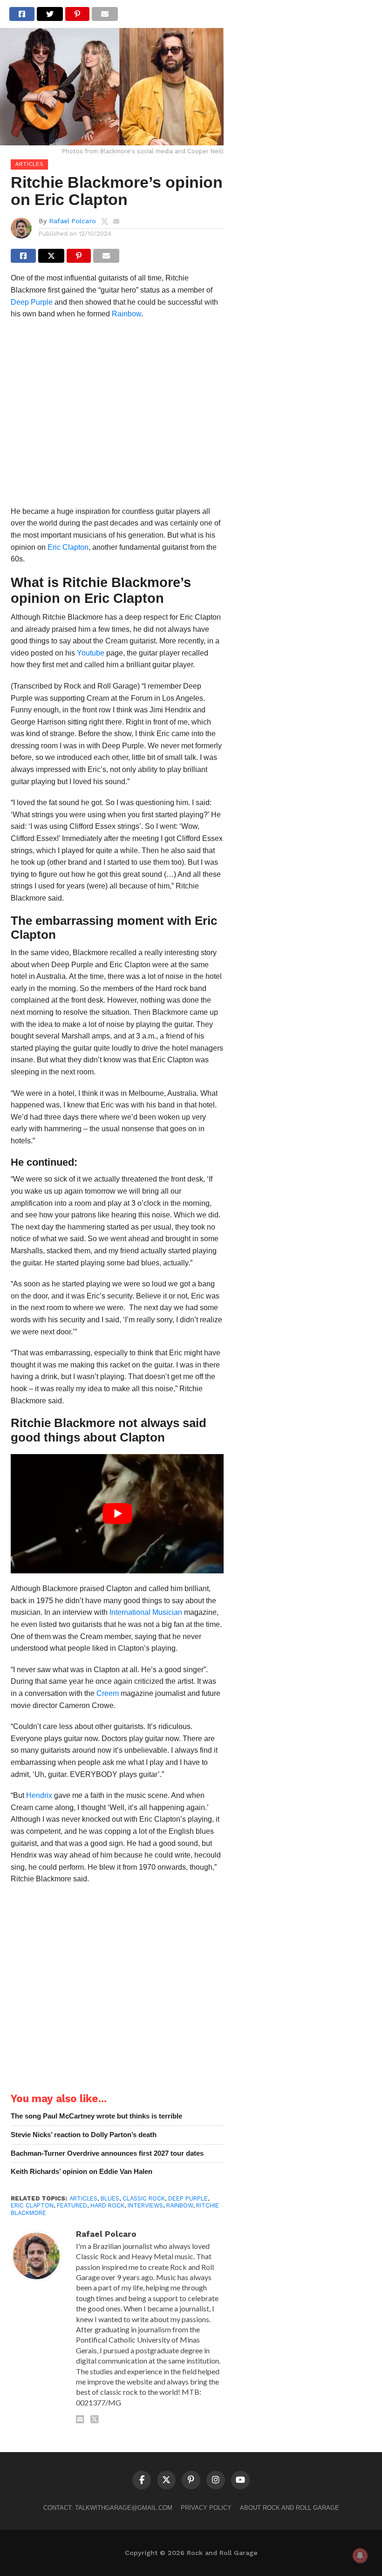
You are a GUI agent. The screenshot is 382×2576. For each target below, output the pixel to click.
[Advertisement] (117, 416)
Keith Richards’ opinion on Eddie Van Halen (82, 2171)
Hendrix (39, 1795)
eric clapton (32, 2205)
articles (83, 2198)
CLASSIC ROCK (144, 2198)
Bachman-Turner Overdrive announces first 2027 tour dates (107, 2153)
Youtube (91, 653)
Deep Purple (32, 302)
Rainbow (126, 314)
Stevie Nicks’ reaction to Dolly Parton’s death (84, 2135)
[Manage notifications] (360, 2556)
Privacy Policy (206, 2508)
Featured (72, 2205)
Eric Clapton (68, 547)
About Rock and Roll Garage (290, 2508)
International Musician (146, 1612)
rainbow (180, 2205)
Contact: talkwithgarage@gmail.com (108, 2508)
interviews (145, 2205)
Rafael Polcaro (72, 221)
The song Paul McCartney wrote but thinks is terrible (96, 2116)
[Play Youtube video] (117, 1514)
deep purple (188, 2198)
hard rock (107, 2205)
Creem (108, 1693)
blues (110, 2198)
